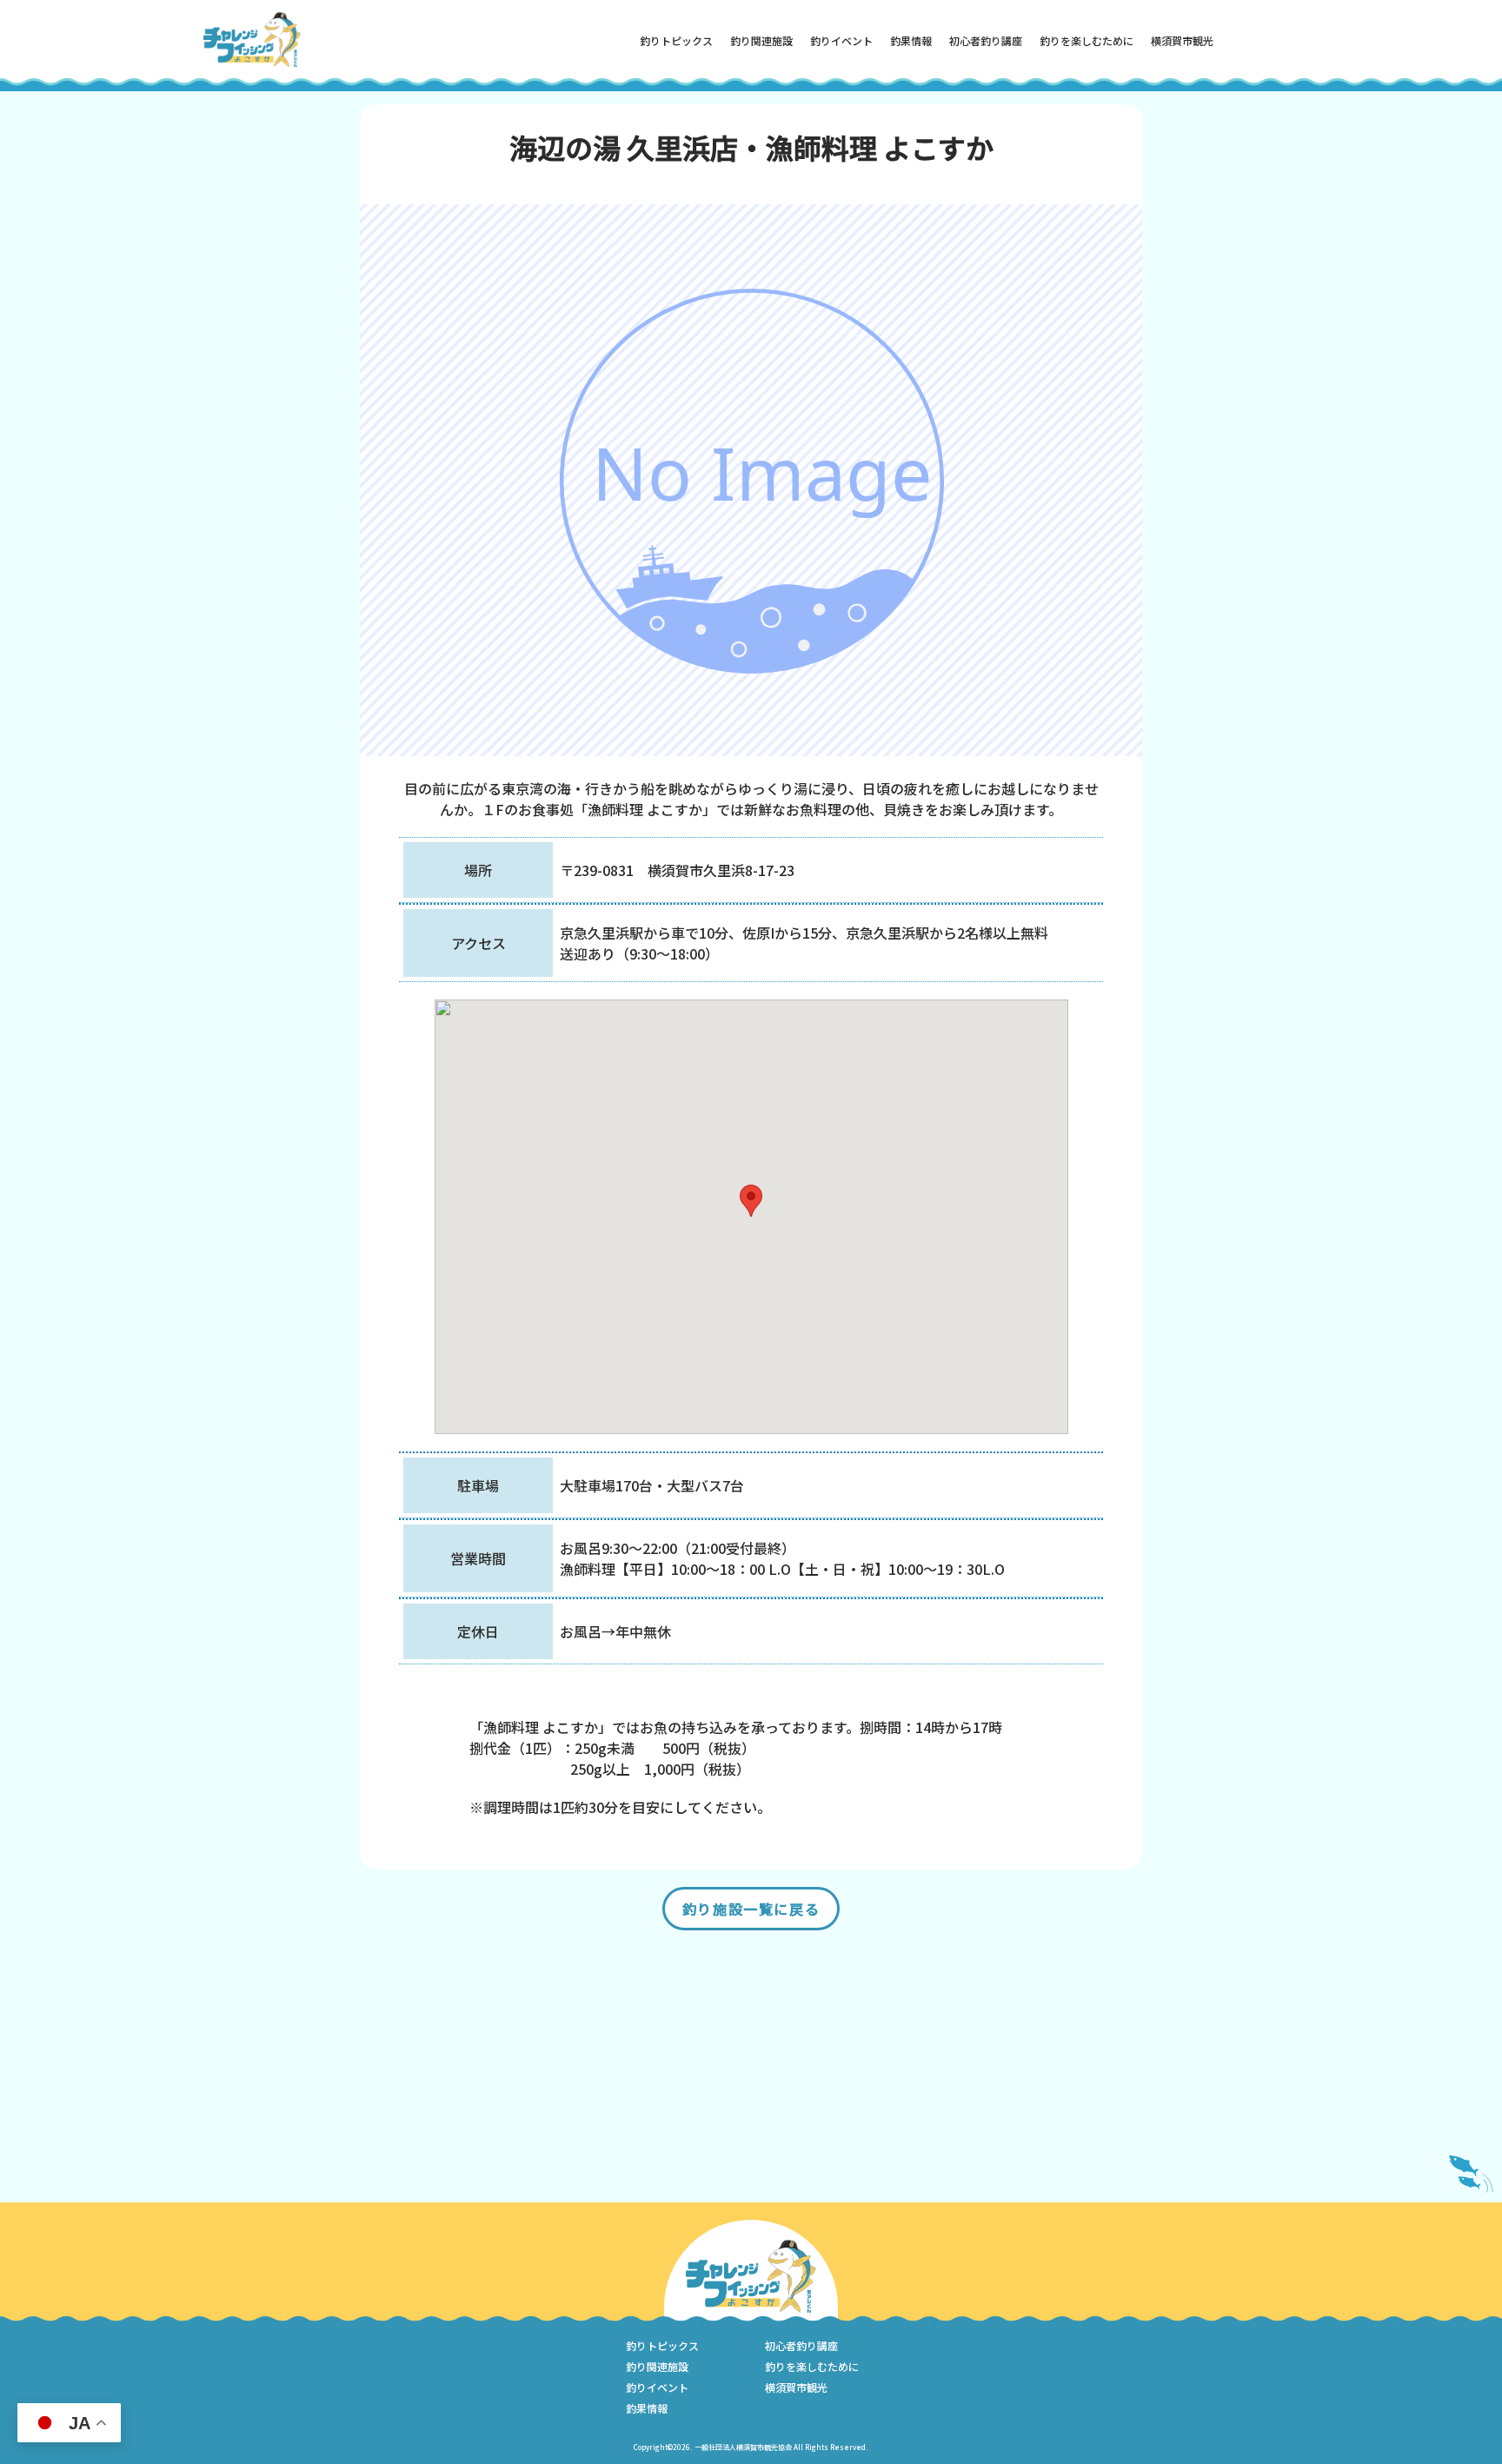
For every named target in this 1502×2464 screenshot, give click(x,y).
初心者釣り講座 (986, 40)
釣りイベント (841, 40)
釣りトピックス (676, 40)
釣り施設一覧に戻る (751, 1909)
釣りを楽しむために (1087, 40)
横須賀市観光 (1182, 40)
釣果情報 (911, 40)
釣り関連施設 (761, 40)
